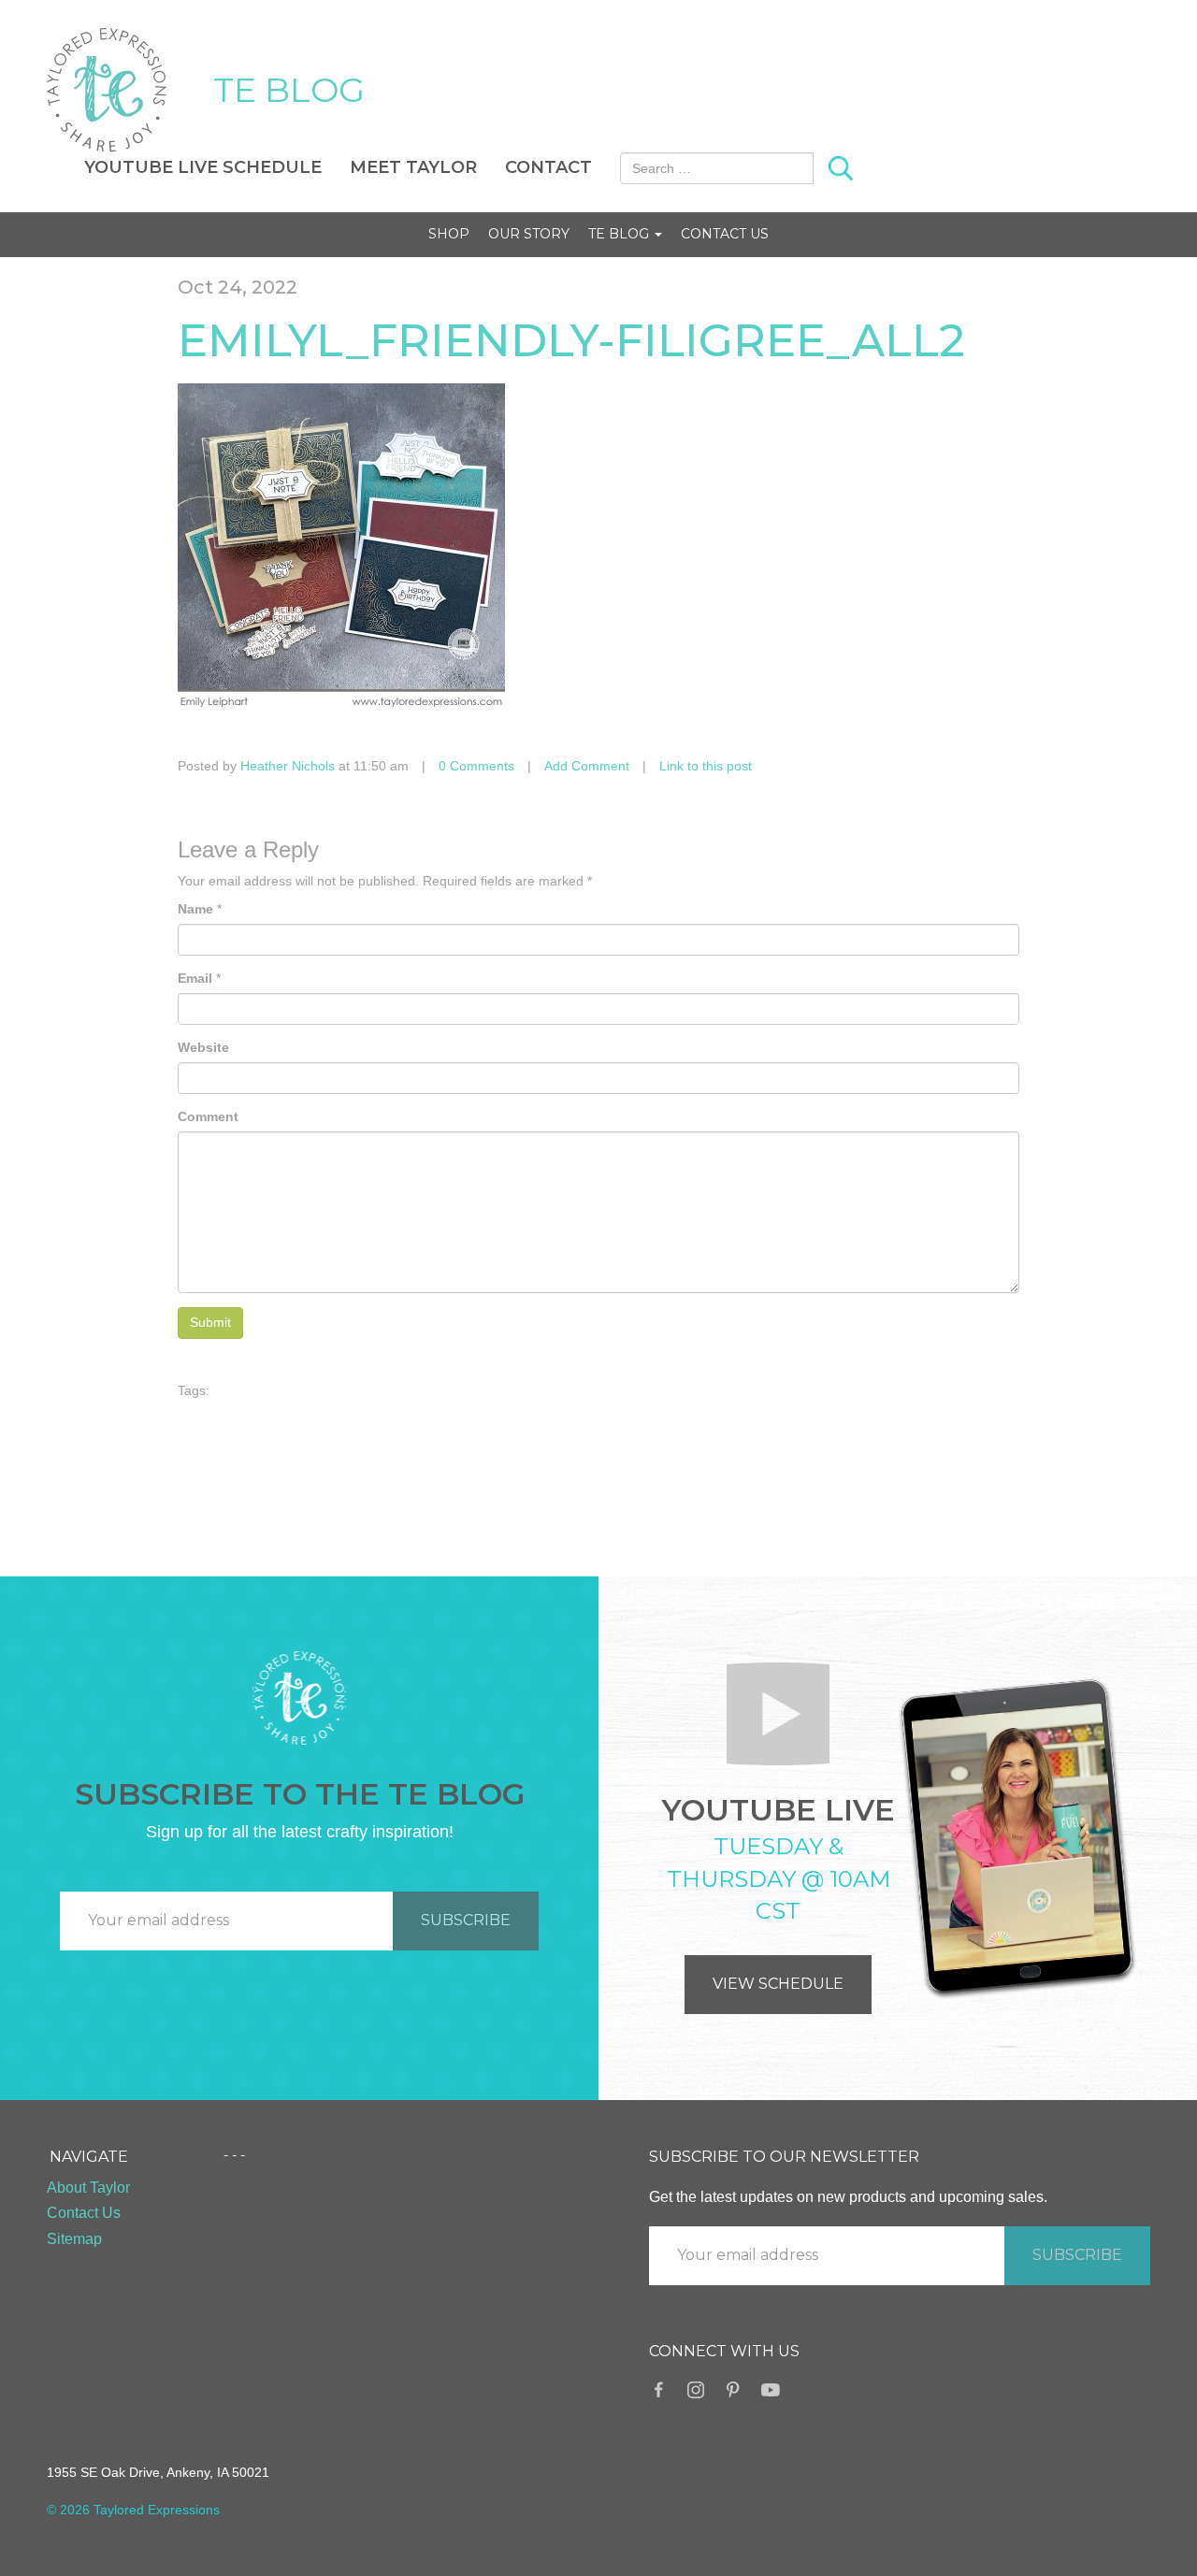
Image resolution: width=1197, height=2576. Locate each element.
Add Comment (587, 766)
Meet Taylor (413, 167)
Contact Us (725, 234)
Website (203, 1047)
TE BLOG (289, 90)
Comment (208, 1116)
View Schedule (778, 1984)
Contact (548, 167)
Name (195, 909)
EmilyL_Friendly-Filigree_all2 (571, 340)
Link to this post (706, 766)
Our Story (529, 234)
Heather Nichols (288, 766)
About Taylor (88, 2187)
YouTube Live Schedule (203, 167)
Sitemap (74, 2239)
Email (195, 978)
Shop (449, 234)
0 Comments (476, 766)
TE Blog (620, 234)
